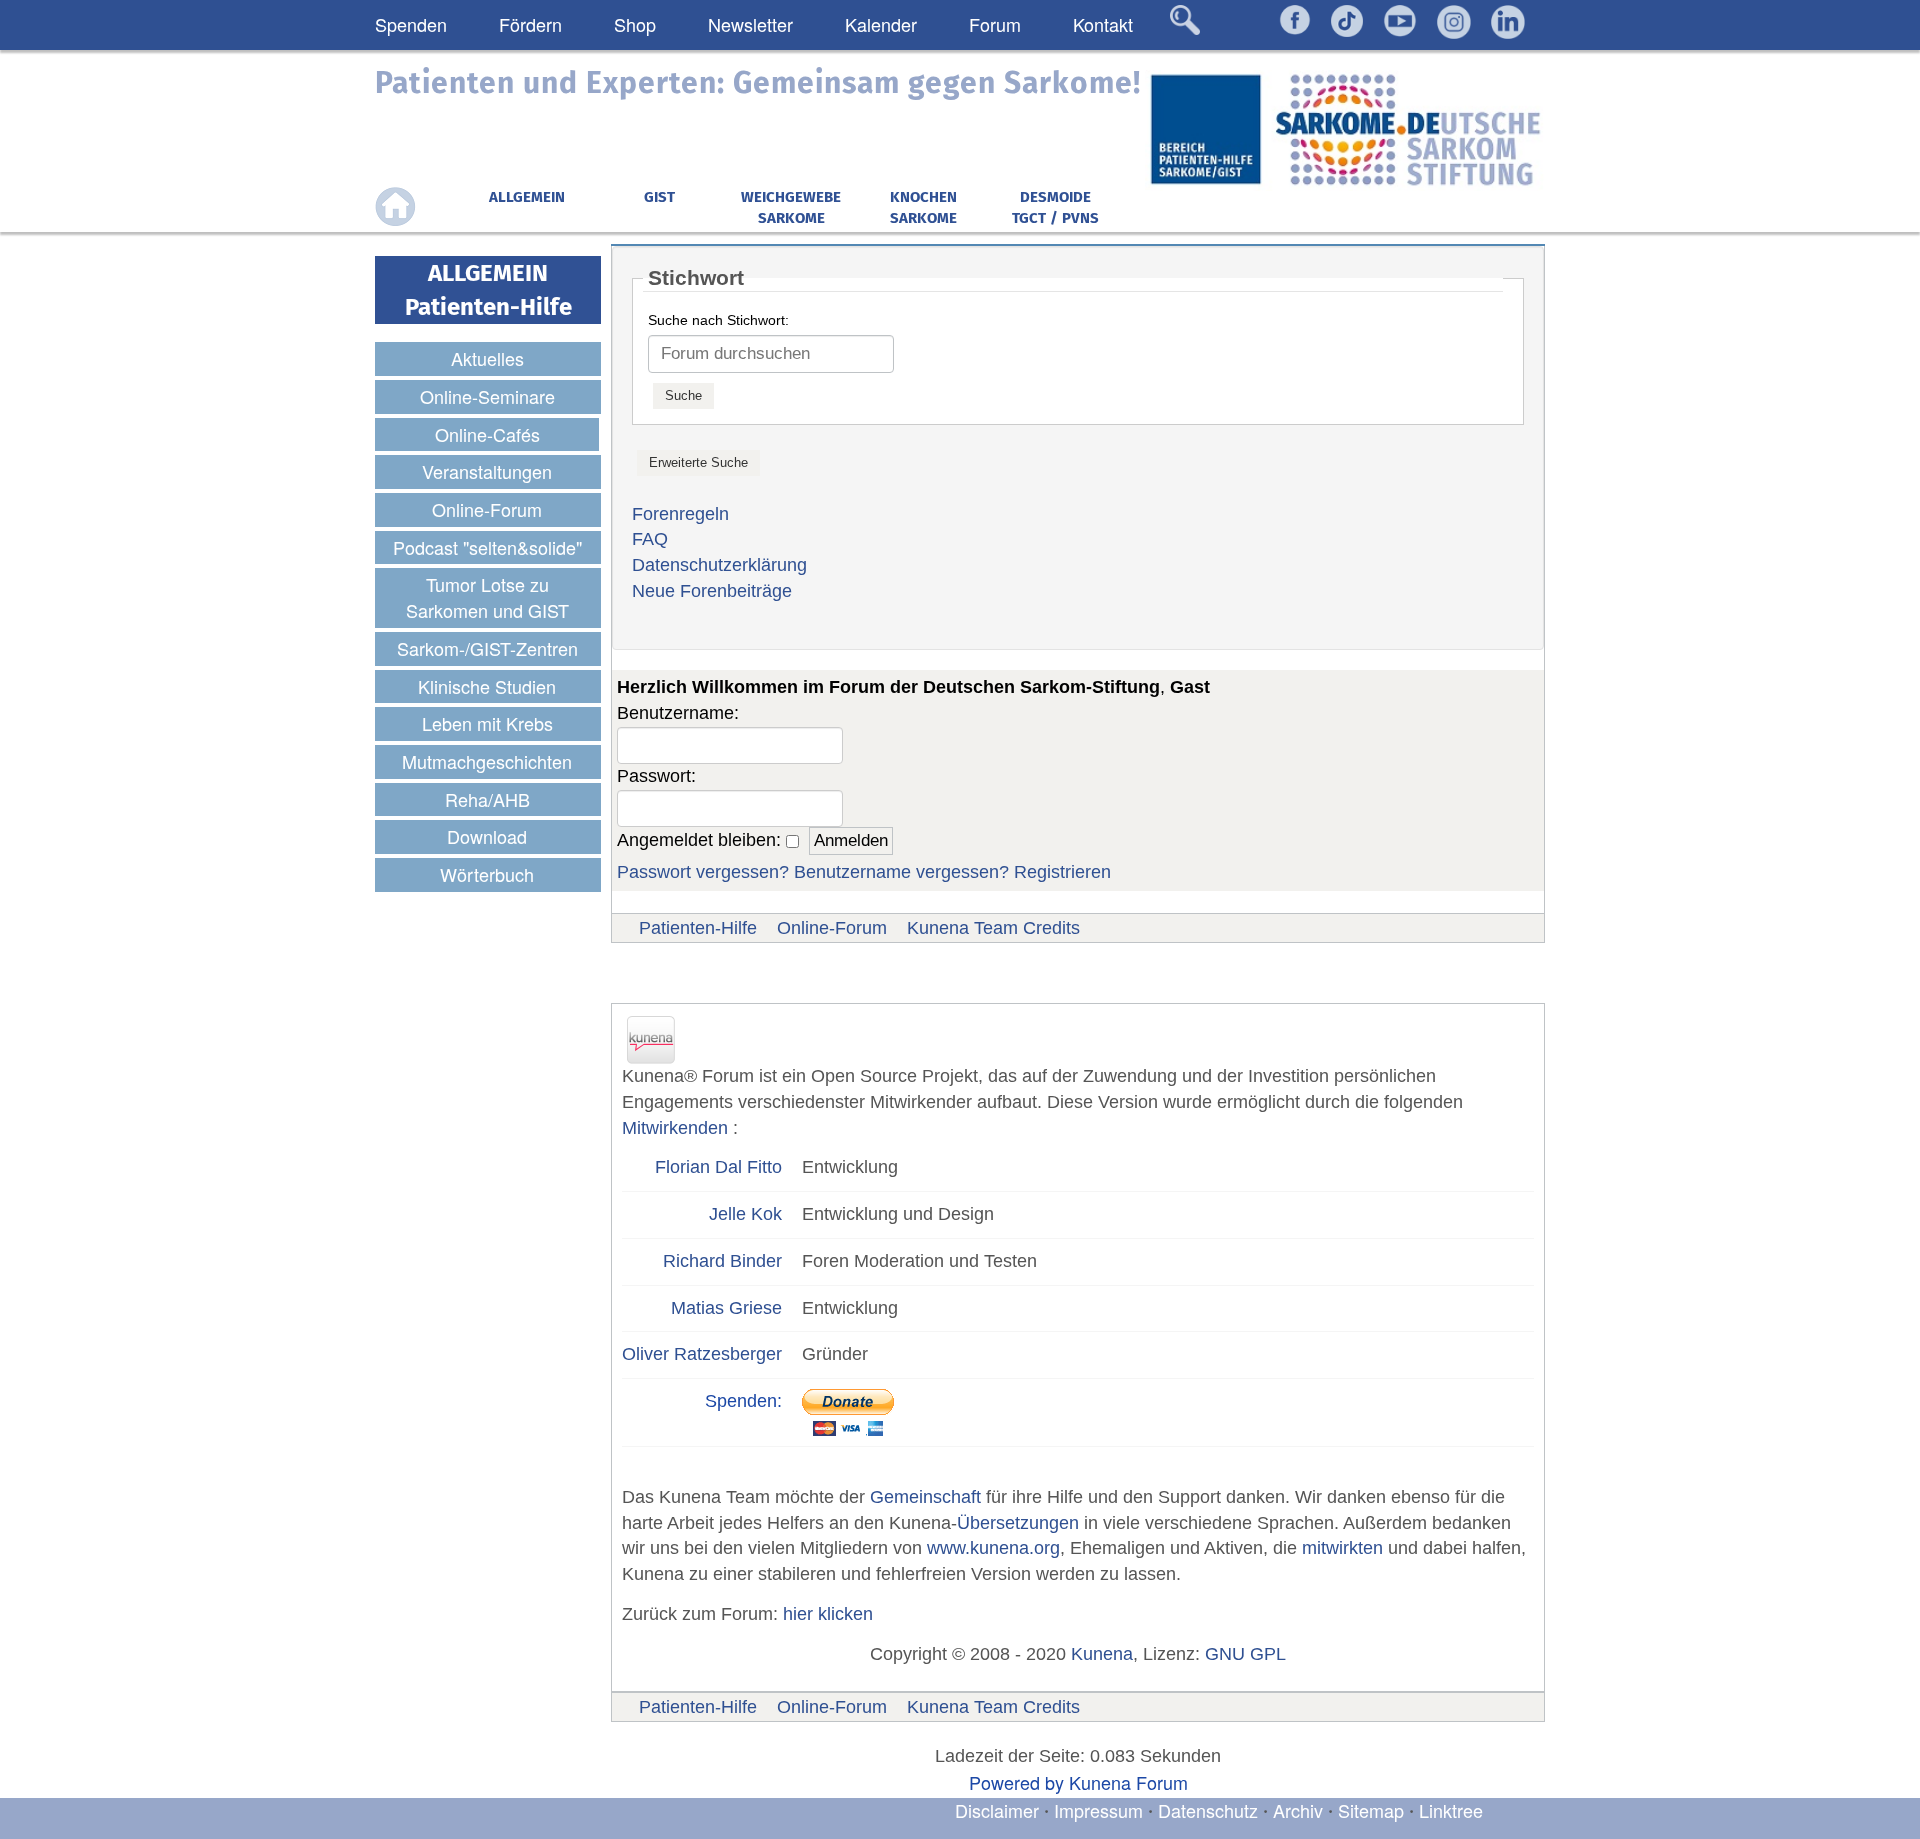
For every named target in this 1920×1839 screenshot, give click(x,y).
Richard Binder (722, 1261)
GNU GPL (1245, 1654)
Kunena (1102, 1654)
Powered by (1016, 1782)
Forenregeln (680, 514)
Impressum (1098, 1810)
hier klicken (828, 1614)
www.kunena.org (993, 1548)
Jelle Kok (745, 1214)
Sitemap (1371, 1810)
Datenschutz (1210, 1810)
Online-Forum (832, 928)
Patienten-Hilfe (698, 928)
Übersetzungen (1018, 1523)
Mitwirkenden (675, 1128)
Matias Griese (726, 1308)
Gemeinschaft (925, 1497)
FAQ (650, 539)
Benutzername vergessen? (901, 872)
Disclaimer (997, 1810)
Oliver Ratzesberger (702, 1354)
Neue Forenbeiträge (712, 591)
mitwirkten (1342, 1548)
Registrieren (1062, 872)
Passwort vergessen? (703, 872)
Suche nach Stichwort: (718, 320)
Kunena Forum (1128, 1782)
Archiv (1298, 1810)
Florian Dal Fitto (718, 1167)
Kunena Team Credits (993, 928)
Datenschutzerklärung (719, 565)
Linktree (1451, 1810)
